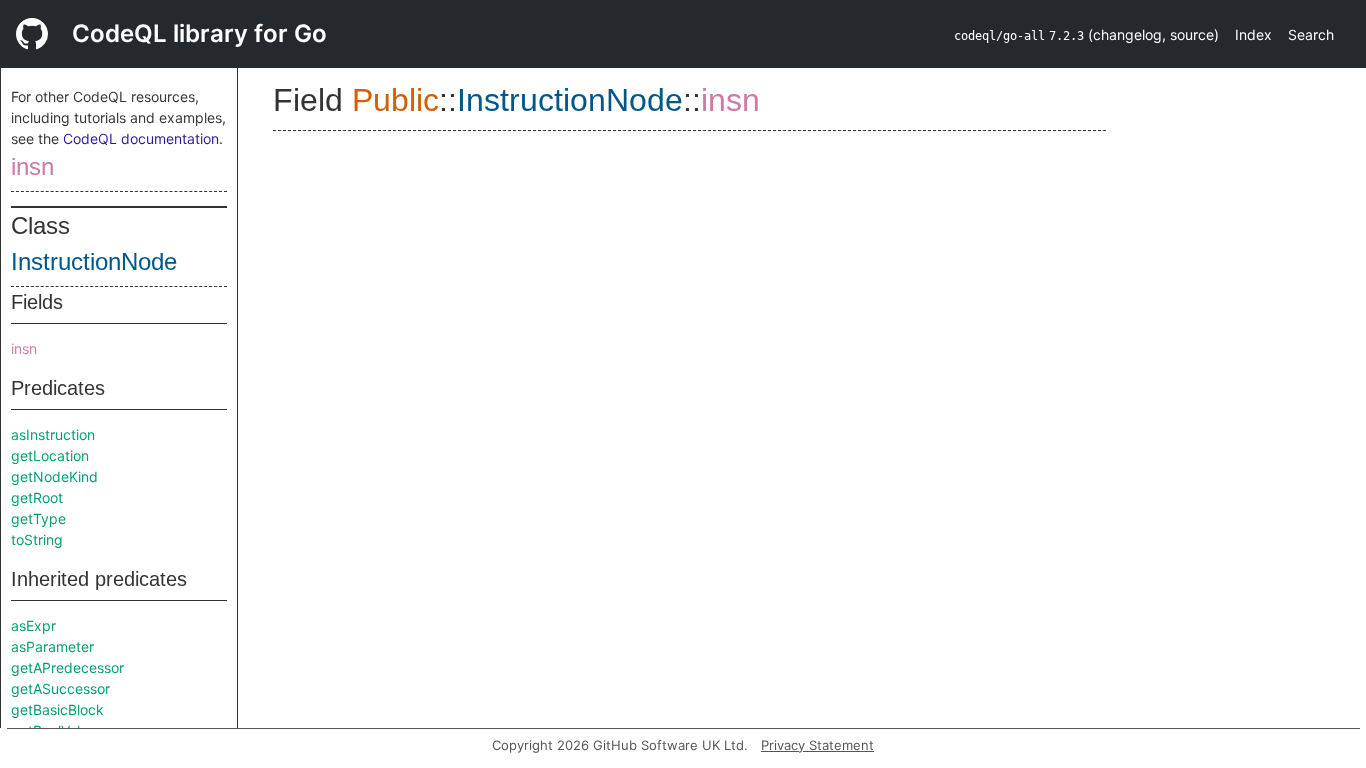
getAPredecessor (67, 667)
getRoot (37, 497)
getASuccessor (60, 688)
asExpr (33, 625)
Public (395, 100)
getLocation (50, 455)
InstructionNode (94, 261)
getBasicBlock (57, 709)
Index (1253, 34)
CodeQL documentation (141, 138)
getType (38, 518)
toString (37, 539)
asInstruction (53, 434)
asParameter (52, 646)
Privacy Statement (817, 745)
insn (32, 166)
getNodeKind (54, 476)
